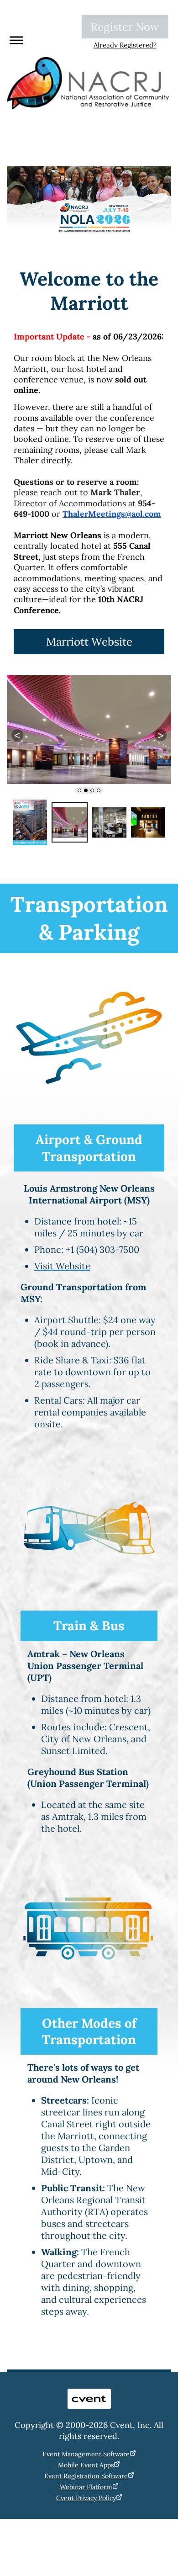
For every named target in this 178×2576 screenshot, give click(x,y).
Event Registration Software (86, 2476)
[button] (14, 39)
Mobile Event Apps (86, 2465)
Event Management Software (86, 2454)
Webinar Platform (86, 2487)
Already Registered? (125, 45)
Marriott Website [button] (89, 642)
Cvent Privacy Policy (86, 2498)
